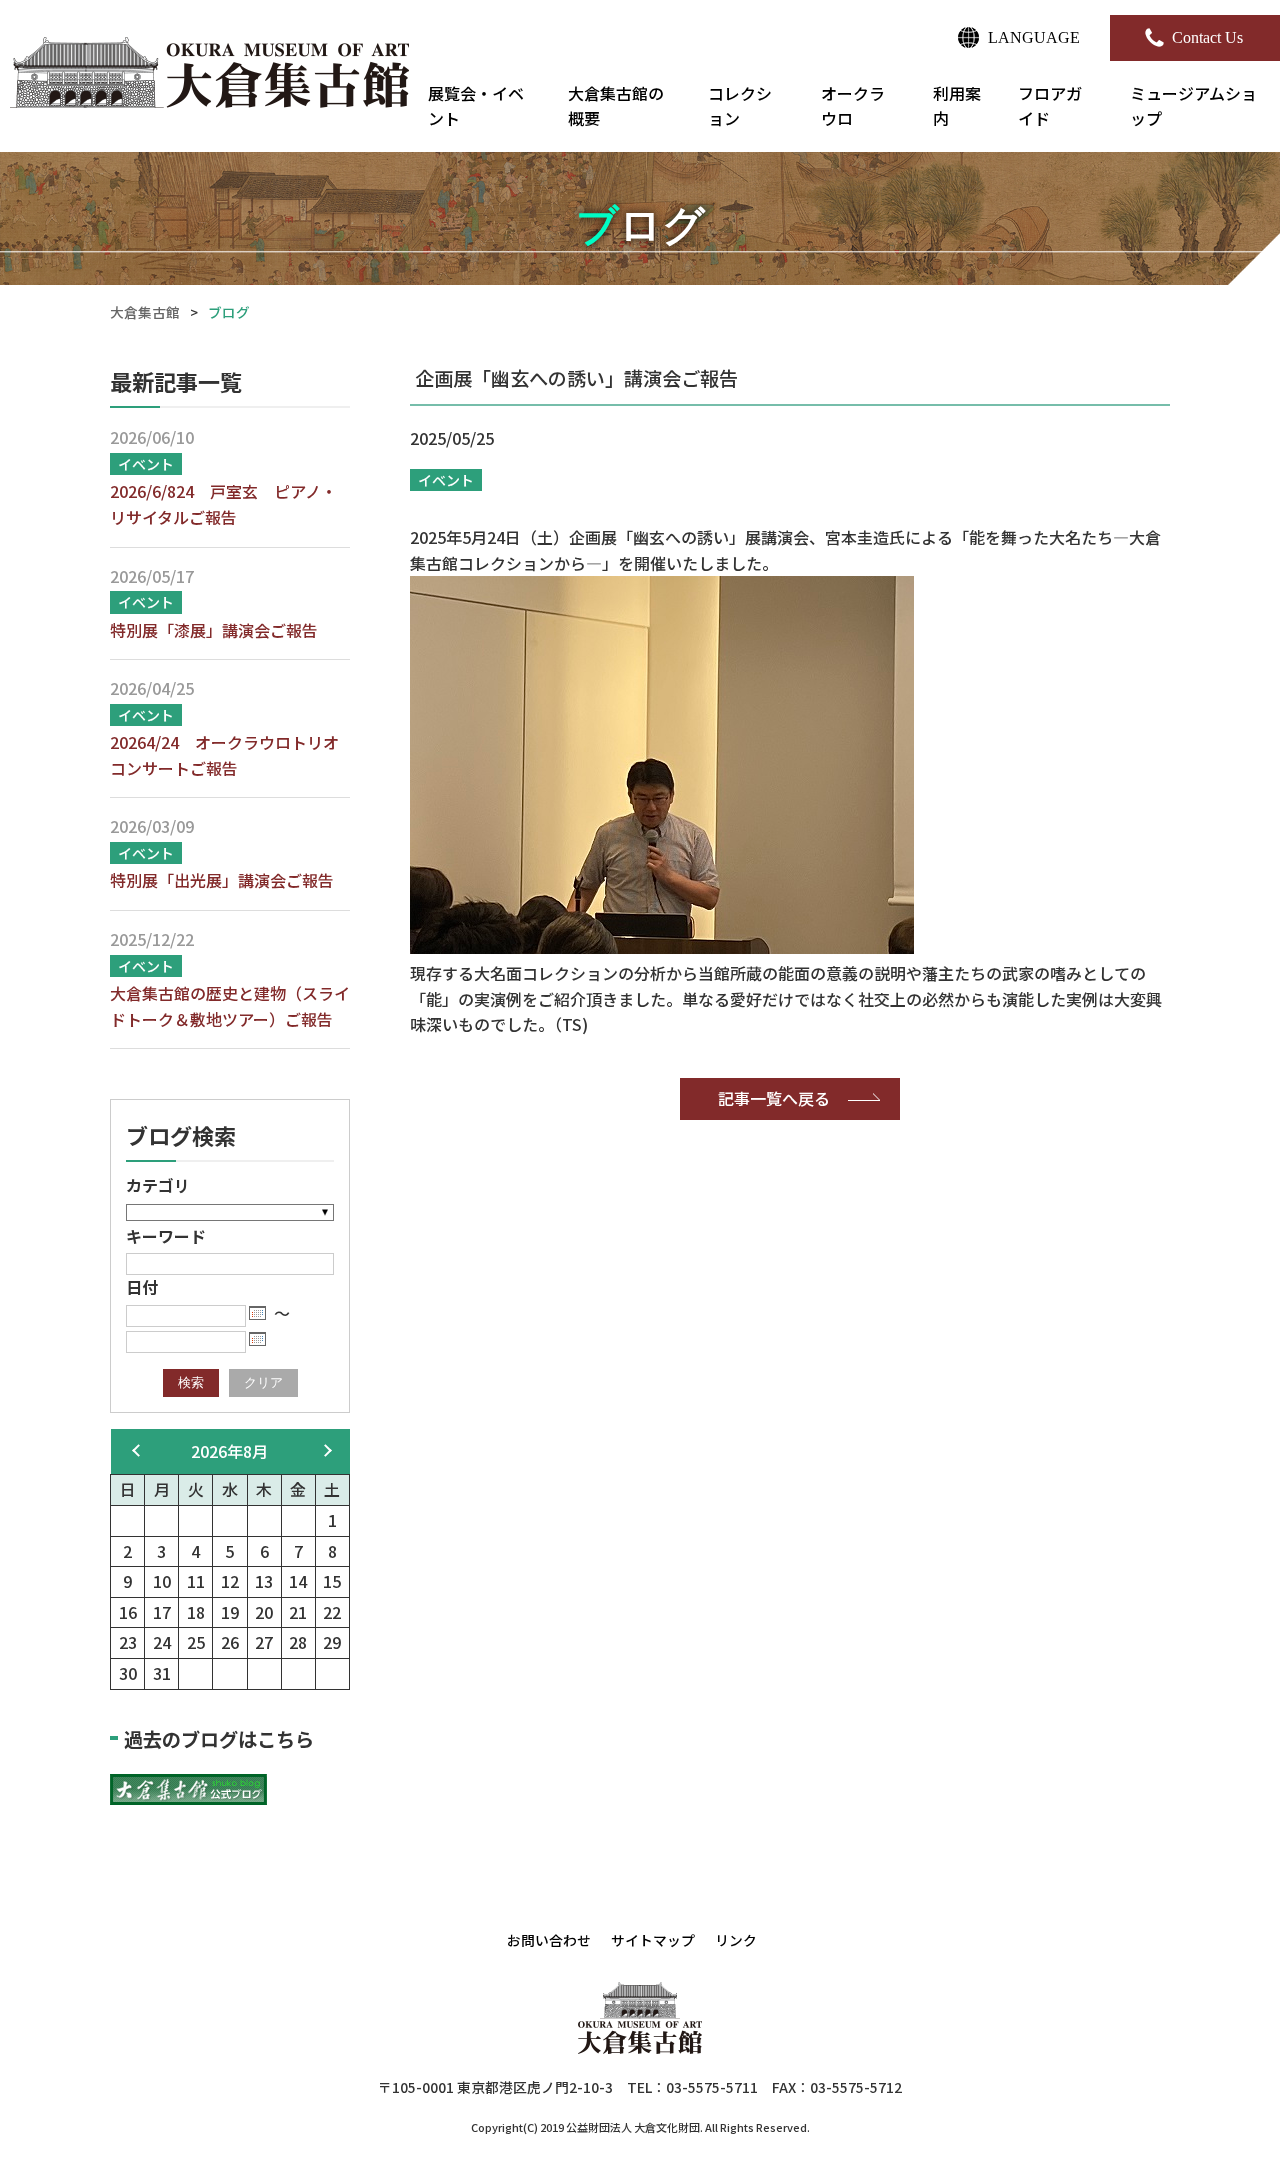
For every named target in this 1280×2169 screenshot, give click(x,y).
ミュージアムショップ (1193, 106)
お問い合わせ (549, 1940)
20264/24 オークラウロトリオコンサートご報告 (224, 755)
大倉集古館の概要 (616, 106)
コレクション (740, 106)
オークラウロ (853, 106)
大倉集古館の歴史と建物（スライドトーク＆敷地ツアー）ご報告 (230, 1006)
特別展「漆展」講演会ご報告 (214, 630)
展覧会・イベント (476, 106)
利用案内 (957, 106)
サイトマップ (653, 1940)
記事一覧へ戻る (774, 1098)
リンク (736, 1940)
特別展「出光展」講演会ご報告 (222, 880)
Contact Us (1207, 37)
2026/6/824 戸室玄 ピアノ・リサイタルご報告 (223, 504)
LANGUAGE (1034, 37)
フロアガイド (1050, 106)
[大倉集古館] (210, 76)
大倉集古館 (145, 312)
